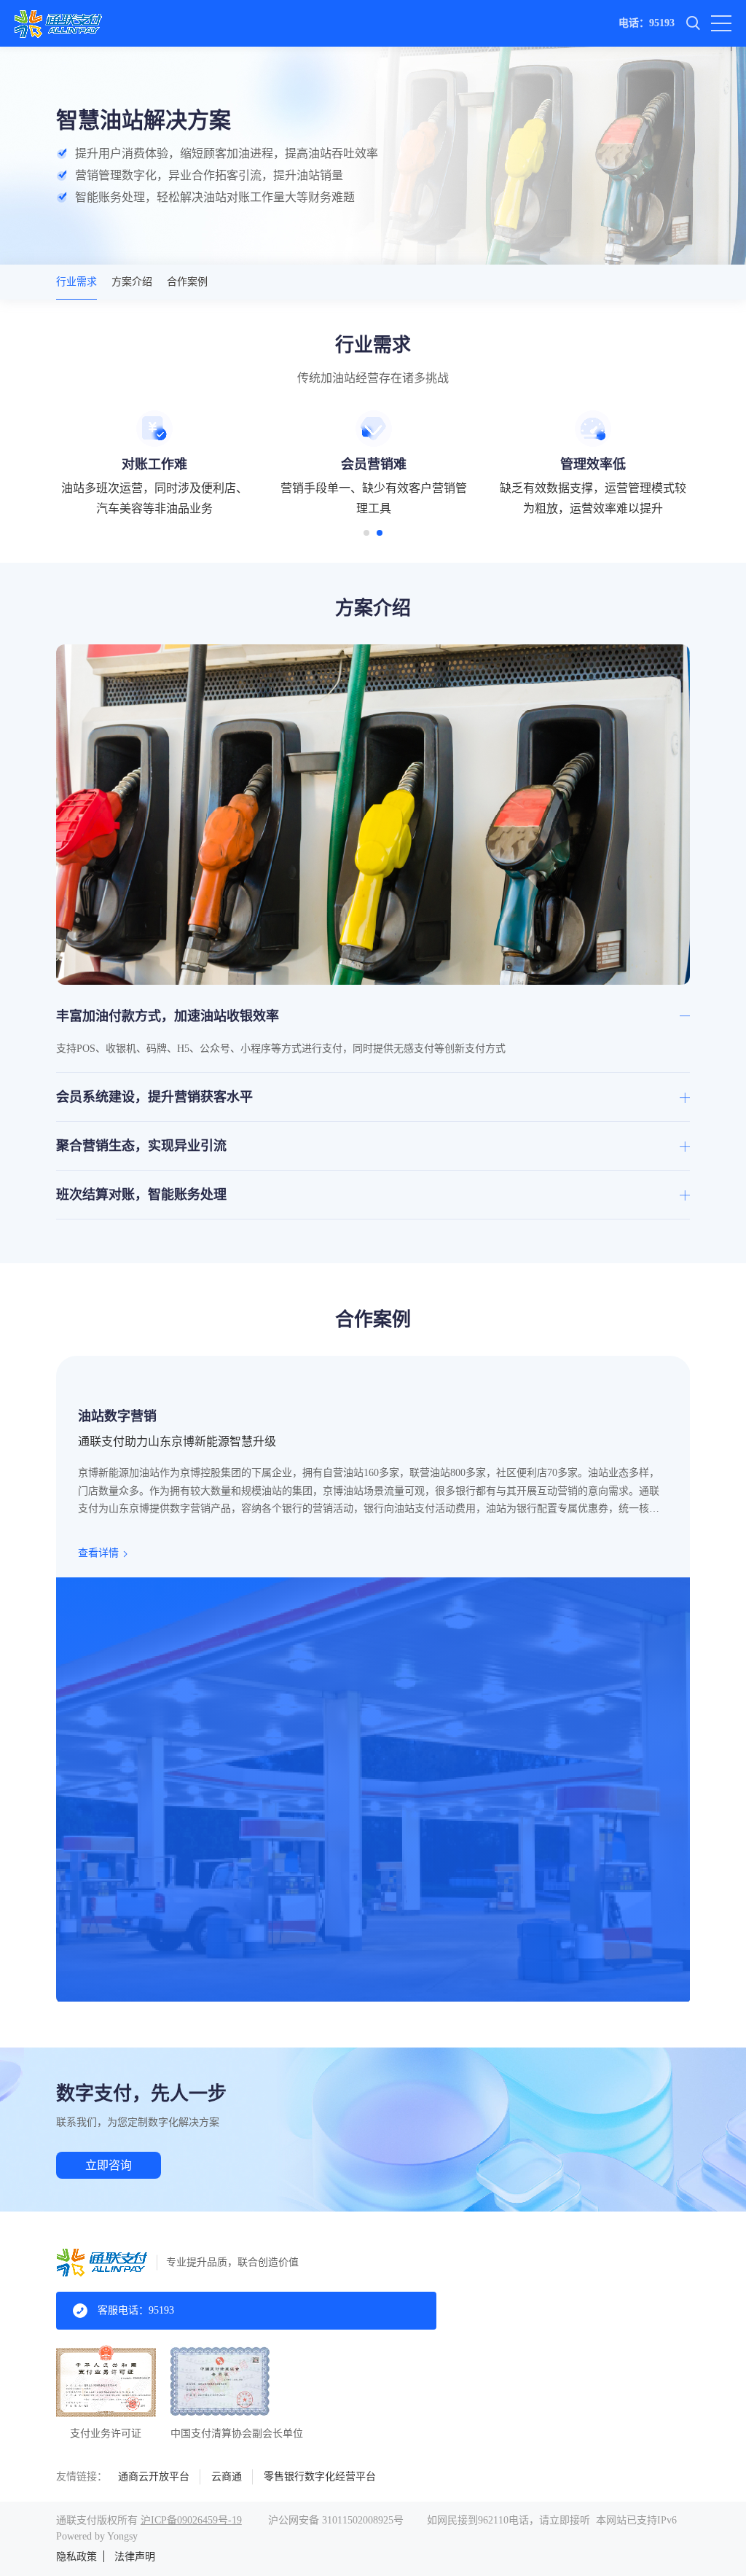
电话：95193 (647, 23)
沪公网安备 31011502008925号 (336, 2520)
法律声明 (135, 2557)
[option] (155, 465)
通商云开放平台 (154, 2477)
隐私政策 (76, 2557)
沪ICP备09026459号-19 (191, 2520)
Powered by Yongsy (97, 2536)
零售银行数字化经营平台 (320, 2477)
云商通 (227, 2477)
